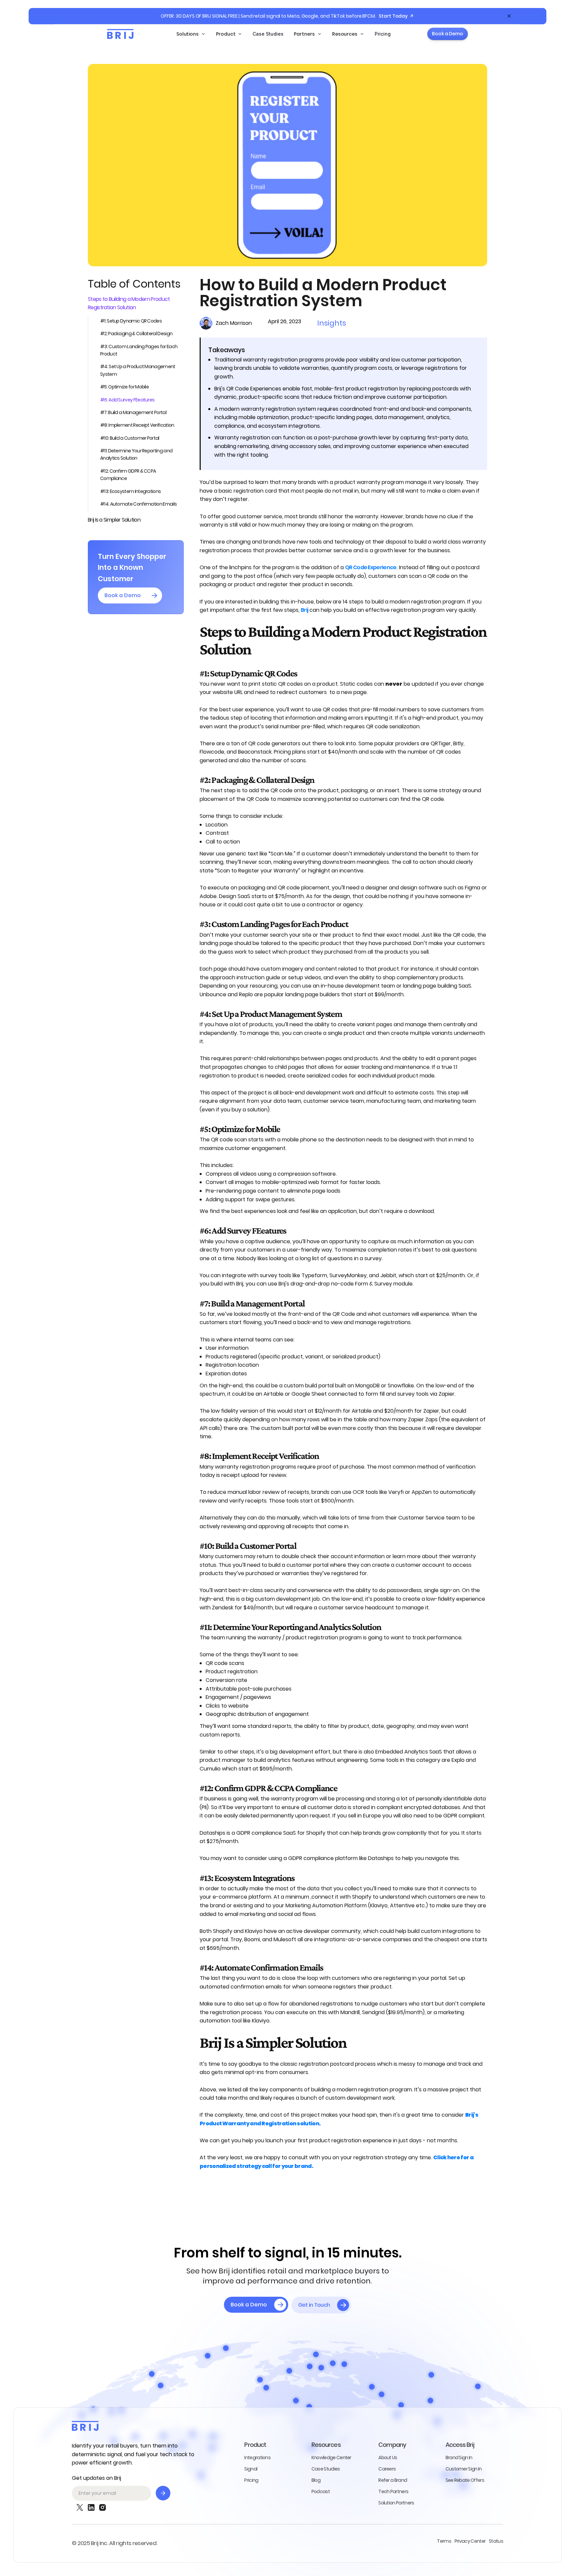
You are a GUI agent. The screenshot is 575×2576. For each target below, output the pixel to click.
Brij (304, 610)
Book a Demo (448, 34)
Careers (387, 2469)
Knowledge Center (331, 2458)
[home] (120, 34)
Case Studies (268, 34)
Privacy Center (470, 2541)
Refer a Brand (393, 2480)
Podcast (321, 2491)
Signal (251, 2469)
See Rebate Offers (465, 2480)
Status (496, 2541)
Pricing (383, 34)
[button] (191, 34)
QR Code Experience (371, 567)
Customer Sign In (464, 2469)
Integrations (257, 2458)
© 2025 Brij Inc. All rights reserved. (114, 2543)
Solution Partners (396, 2503)
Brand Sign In (459, 2458)
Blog (316, 2480)
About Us (388, 2458)
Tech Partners (393, 2491)
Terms (444, 2541)
